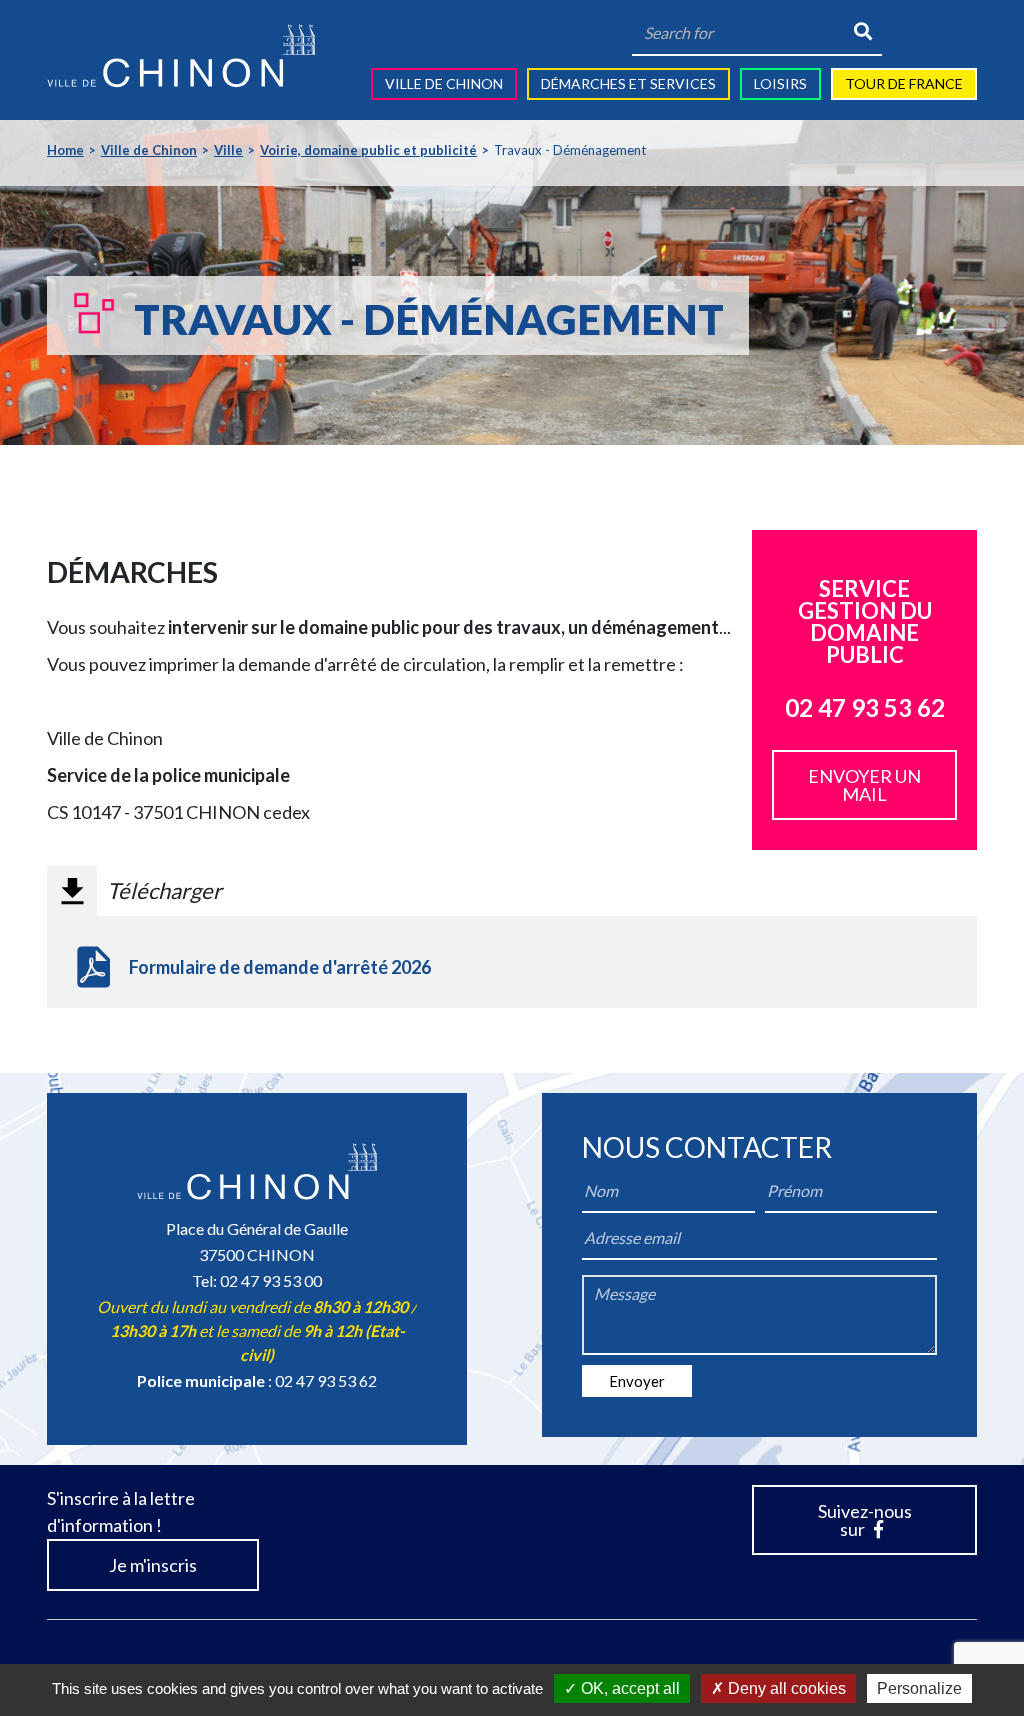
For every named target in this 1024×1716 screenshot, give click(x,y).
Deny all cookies (785, 1688)
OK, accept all (628, 1688)
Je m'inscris (153, 1565)
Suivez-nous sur (865, 1520)
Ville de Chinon (444, 83)
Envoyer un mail (864, 785)
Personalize (919, 1688)
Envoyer (637, 1381)
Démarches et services (628, 83)
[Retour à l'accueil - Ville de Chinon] (181, 56)
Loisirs (780, 83)
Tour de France (904, 83)
